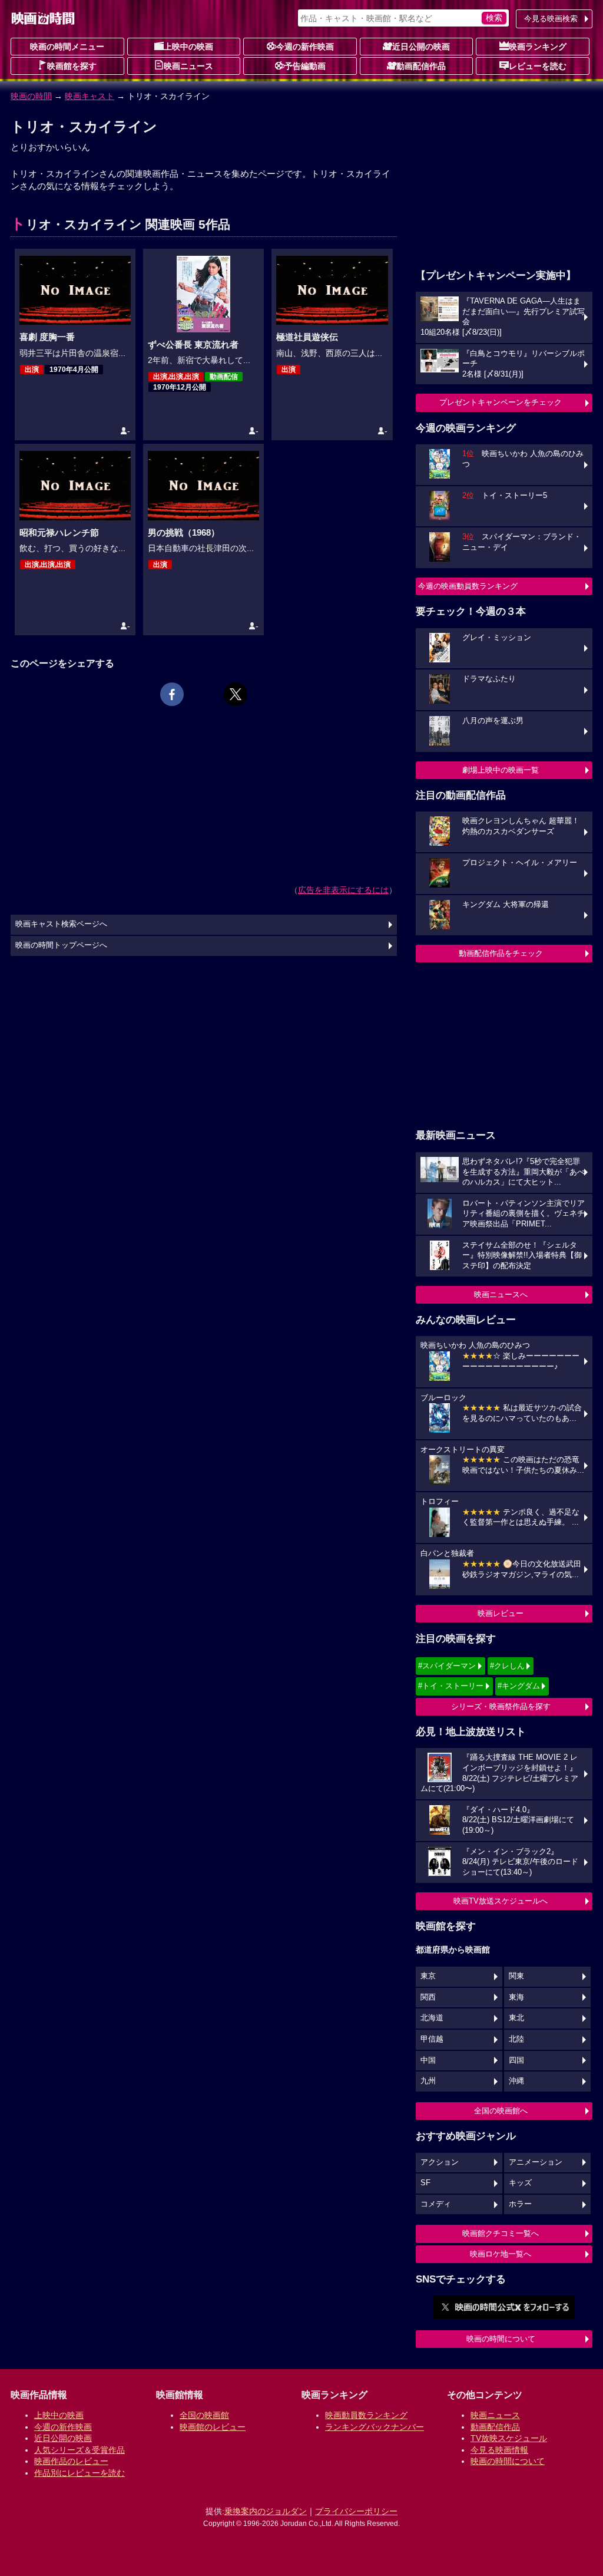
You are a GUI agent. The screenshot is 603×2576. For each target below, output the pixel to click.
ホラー (520, 2204)
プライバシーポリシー (356, 2511)
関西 (428, 1997)
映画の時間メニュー (67, 47)
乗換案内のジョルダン (266, 2511)
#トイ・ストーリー (451, 1686)
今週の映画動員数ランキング (468, 586)
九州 (428, 2081)
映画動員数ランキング (366, 2415)
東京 (428, 1976)
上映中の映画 (188, 47)
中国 (428, 2060)
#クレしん (507, 1666)
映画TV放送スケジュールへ (501, 1901)
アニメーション (536, 2162)
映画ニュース (188, 66)
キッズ (520, 2183)
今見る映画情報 (499, 2450)
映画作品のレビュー (71, 2461)
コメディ (436, 2204)
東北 (516, 2018)
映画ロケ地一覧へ (501, 2254)
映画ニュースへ (501, 1294)
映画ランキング (538, 47)
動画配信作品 (421, 66)
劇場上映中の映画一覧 (501, 770)
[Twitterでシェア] (236, 694)
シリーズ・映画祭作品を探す (501, 1706)
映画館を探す (72, 66)
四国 (516, 2060)
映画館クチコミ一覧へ (501, 2233)
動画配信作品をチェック (501, 953)
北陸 (516, 2039)
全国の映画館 (204, 2415)
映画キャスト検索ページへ (61, 924)
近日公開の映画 (421, 47)
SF (425, 2183)
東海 (516, 1997)
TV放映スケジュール (509, 2438)
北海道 (432, 2018)
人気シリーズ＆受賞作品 (79, 2450)
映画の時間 (31, 96)
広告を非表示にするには (343, 890)
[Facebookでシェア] (172, 694)
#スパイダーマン (447, 1666)
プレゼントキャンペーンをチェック (501, 402)
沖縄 (516, 2081)
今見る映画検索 (551, 19)
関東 (516, 1976)
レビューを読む (538, 66)
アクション (440, 2162)
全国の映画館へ (501, 2111)
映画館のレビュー (213, 2427)
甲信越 (432, 2039)
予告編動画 (305, 66)
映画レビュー (501, 1613)
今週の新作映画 (305, 47)
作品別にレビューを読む (79, 2473)
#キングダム (519, 1686)
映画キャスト (90, 96)
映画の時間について (501, 2339)
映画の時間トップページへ (61, 945)
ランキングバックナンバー (375, 2427)
